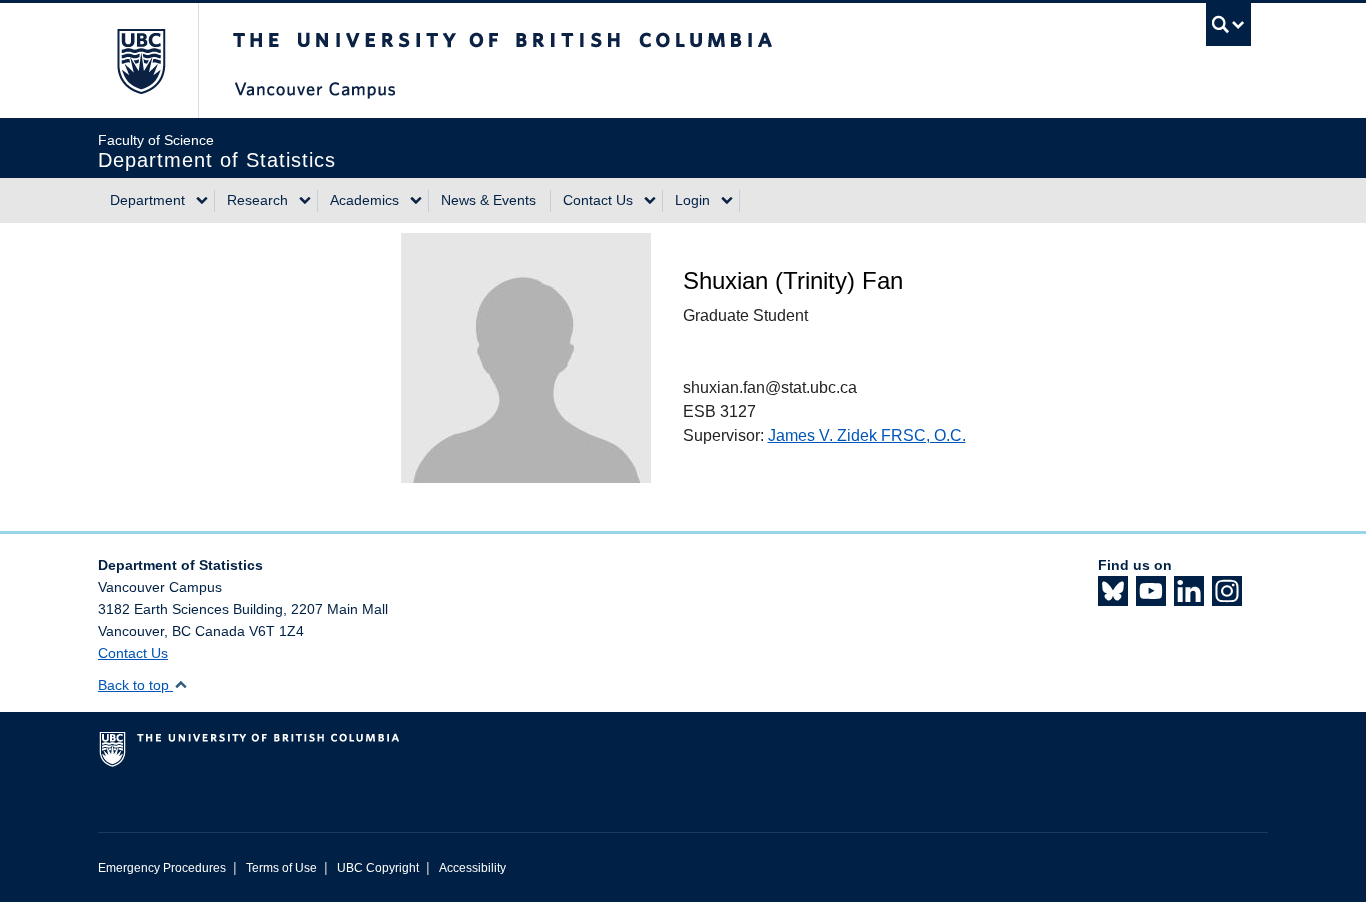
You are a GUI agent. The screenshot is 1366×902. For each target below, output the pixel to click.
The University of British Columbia (140, 60)
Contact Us (598, 200)
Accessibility (472, 868)
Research (257, 200)
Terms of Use (281, 868)
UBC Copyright (378, 868)
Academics (364, 200)
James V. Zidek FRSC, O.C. (867, 435)
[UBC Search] (1228, 24)
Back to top (135, 685)
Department (147, 200)
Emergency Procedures (162, 868)
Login (692, 200)
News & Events (488, 200)
